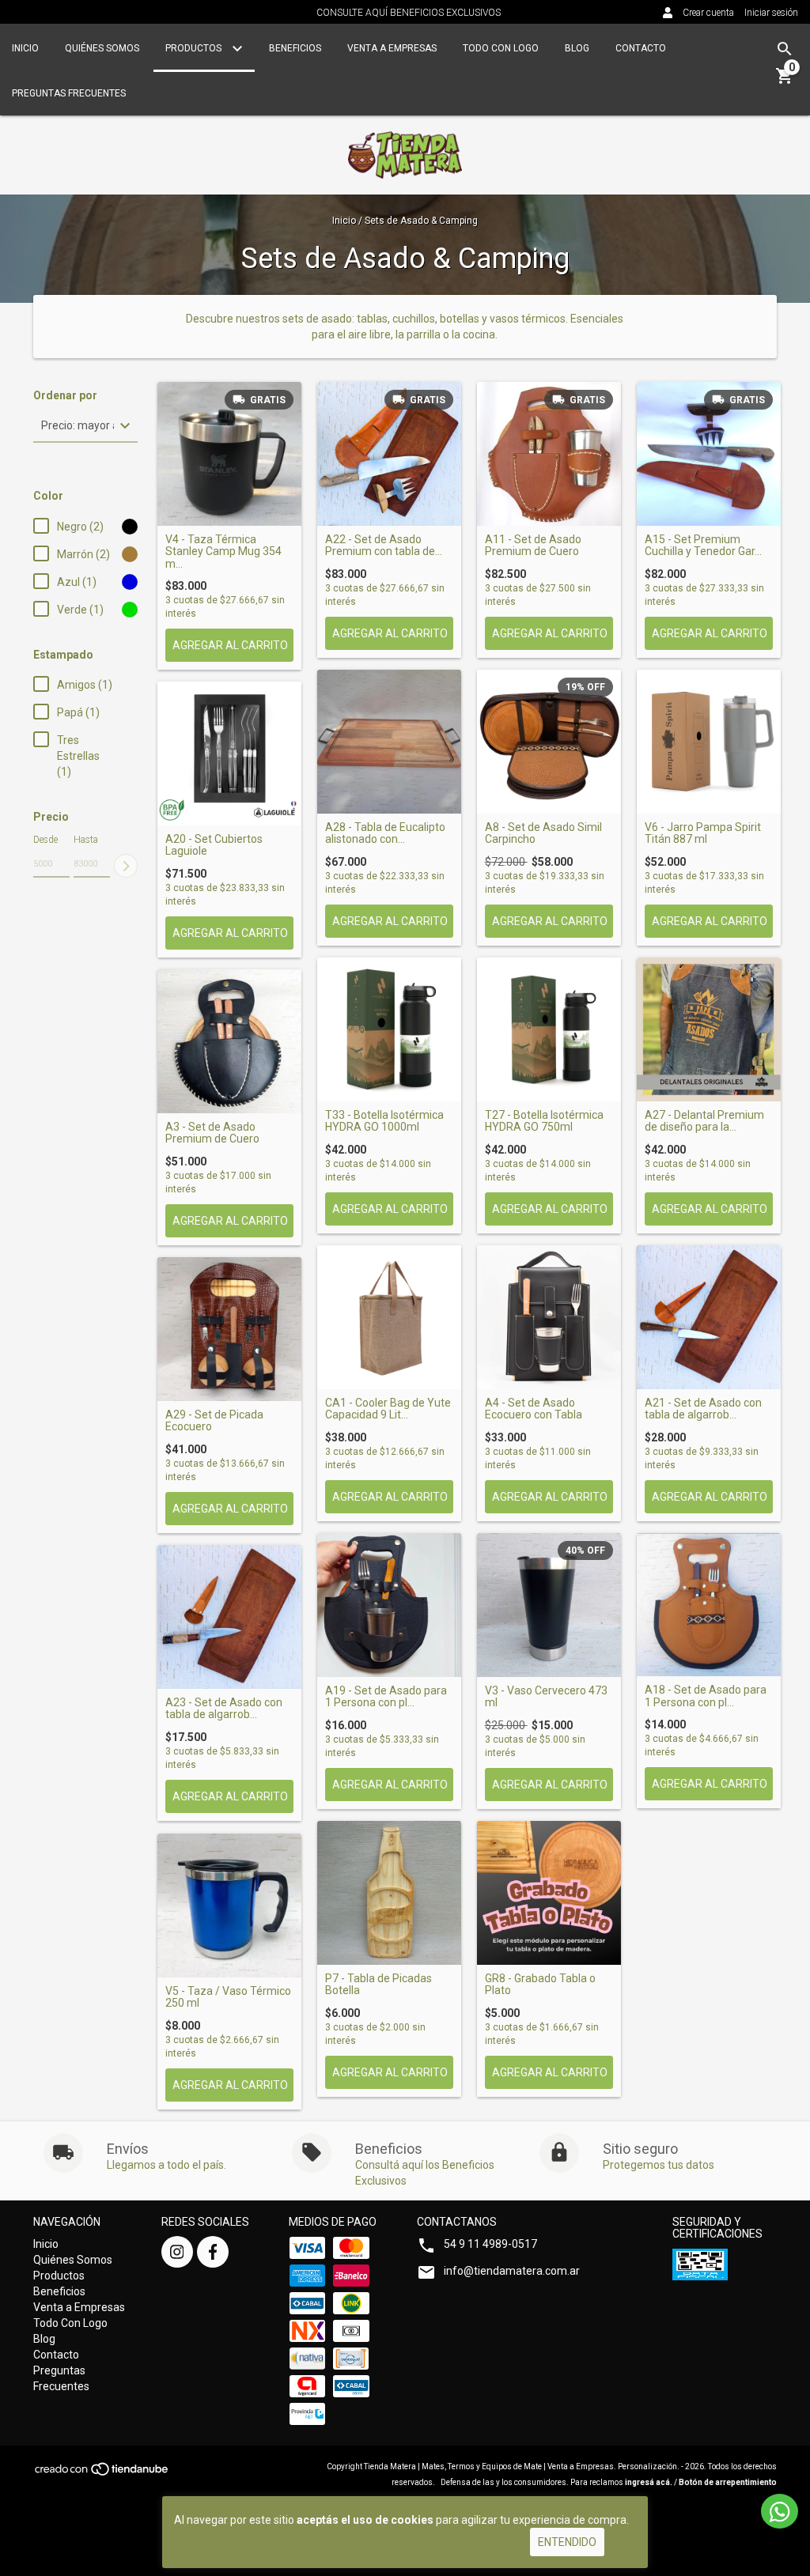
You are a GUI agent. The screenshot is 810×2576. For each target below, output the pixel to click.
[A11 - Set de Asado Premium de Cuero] (549, 454)
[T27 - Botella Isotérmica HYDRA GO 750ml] (549, 1029)
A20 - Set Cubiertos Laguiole (214, 845)
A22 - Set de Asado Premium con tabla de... (384, 546)
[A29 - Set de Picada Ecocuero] (229, 1329)
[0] (785, 81)
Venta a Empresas (392, 48)
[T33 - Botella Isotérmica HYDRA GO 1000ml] (389, 1029)
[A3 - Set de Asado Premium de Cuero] (229, 1041)
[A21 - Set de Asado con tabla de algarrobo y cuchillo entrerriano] (709, 1317)
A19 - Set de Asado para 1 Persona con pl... (386, 1697)
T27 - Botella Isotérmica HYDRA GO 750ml (544, 1121)
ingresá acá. (649, 2482)
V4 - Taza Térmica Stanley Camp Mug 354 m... (223, 552)
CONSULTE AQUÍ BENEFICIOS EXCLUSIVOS (409, 13)
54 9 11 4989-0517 (490, 2244)
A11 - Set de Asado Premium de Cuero (533, 546)
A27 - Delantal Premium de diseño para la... (704, 1121)
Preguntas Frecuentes (69, 93)
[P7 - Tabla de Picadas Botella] (389, 1893)
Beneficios (295, 48)
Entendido (567, 2542)
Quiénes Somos (102, 48)
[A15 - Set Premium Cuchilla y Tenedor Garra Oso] (709, 454)
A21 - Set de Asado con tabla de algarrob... (703, 1409)
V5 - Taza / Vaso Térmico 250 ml (228, 1997)
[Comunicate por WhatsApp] (780, 2511)
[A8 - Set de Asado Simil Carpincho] (549, 742)
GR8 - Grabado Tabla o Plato (540, 1985)
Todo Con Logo (501, 48)
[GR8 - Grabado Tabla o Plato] (549, 1893)
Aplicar (126, 866)
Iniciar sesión (771, 13)
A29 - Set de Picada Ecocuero (214, 1421)
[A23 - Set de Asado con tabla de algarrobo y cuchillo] (229, 1617)
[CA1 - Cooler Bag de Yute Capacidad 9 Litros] (389, 1317)
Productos (195, 48)
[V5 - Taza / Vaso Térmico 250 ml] (229, 1906)
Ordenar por (65, 396)
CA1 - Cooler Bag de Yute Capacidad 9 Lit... (388, 1409)
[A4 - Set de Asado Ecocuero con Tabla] (549, 1317)
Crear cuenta (708, 13)
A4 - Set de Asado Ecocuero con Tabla (534, 1409)
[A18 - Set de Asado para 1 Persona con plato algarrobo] (709, 1605)
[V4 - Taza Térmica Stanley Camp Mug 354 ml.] (229, 454)
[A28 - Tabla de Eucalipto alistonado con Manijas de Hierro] (389, 742)
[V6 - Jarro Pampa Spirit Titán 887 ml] (709, 742)
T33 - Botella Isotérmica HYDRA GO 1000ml (384, 1121)
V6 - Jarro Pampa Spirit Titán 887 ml (703, 833)
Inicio (25, 48)
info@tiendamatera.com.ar (512, 2271)
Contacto (641, 48)
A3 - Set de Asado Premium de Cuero (212, 1133)
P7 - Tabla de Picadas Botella (379, 1985)
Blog (577, 48)
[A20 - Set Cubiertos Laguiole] (229, 754)
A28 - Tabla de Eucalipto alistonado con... (385, 833)
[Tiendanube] (102, 2474)
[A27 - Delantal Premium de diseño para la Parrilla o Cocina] (709, 1029)
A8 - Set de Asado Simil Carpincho (543, 833)
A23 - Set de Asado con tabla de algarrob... (224, 1709)
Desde (45, 840)
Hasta (86, 840)
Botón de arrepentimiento (728, 2482)
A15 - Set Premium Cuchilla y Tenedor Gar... (703, 546)
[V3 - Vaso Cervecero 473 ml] (549, 1605)
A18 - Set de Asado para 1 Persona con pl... (706, 1696)
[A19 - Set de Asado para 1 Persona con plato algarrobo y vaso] (389, 1605)
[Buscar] (785, 49)
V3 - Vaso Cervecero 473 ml (546, 1697)
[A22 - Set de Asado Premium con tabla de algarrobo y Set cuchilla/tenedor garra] (389, 454)
